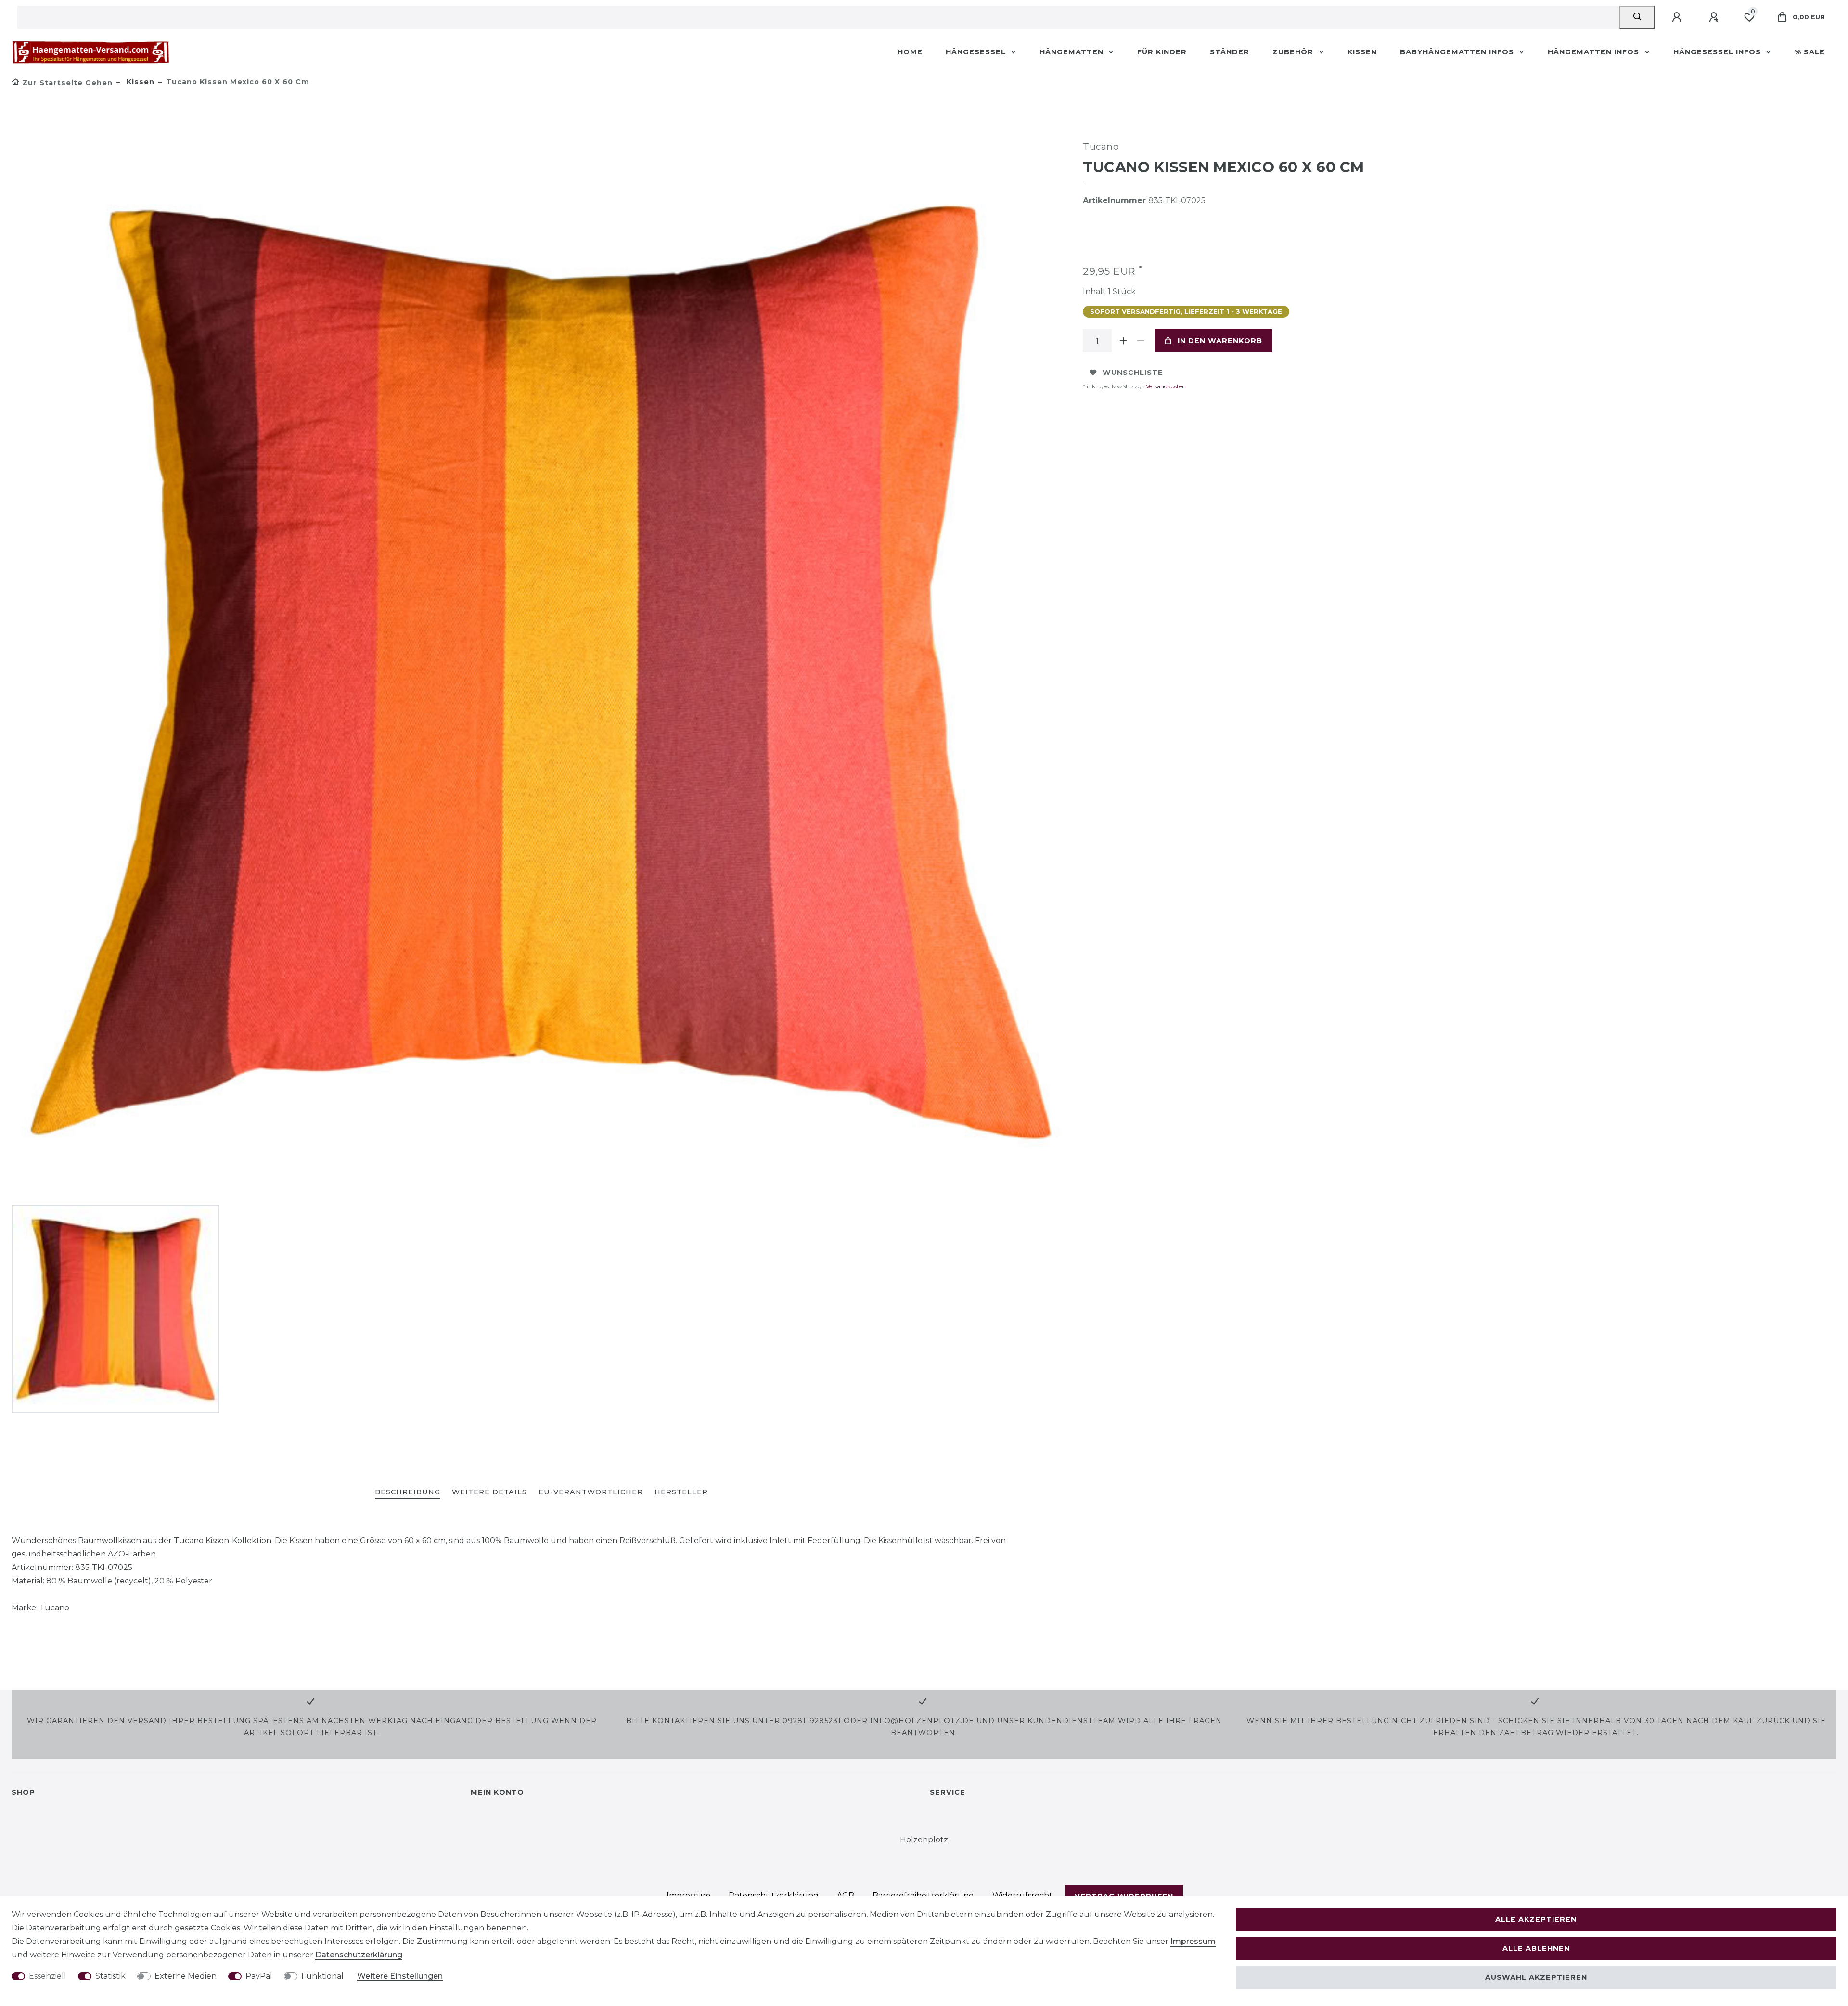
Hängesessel (977, 52)
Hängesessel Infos (1718, 52)
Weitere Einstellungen (400, 1976)
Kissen (1362, 52)
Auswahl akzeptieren (1536, 1977)
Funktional (322, 1976)
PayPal (259, 1976)
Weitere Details (489, 1492)
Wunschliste (1133, 373)
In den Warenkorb (1220, 341)
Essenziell (48, 1976)
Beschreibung (408, 1492)
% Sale (1810, 52)
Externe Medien (186, 1976)
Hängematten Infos (1595, 52)
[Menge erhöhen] (1123, 341)
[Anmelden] (1678, 17)
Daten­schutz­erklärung (359, 1955)
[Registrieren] (1715, 17)
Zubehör (1294, 52)
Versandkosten (1165, 386)
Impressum (1193, 1941)
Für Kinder (1162, 52)
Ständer (1230, 52)
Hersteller (681, 1492)
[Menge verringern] (1141, 341)
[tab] (408, 1493)
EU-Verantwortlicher (591, 1492)
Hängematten (1073, 52)
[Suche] (1637, 17)
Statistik (110, 1976)
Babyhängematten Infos (1458, 52)
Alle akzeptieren (1536, 1919)
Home (910, 52)
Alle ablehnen (1536, 1948)
